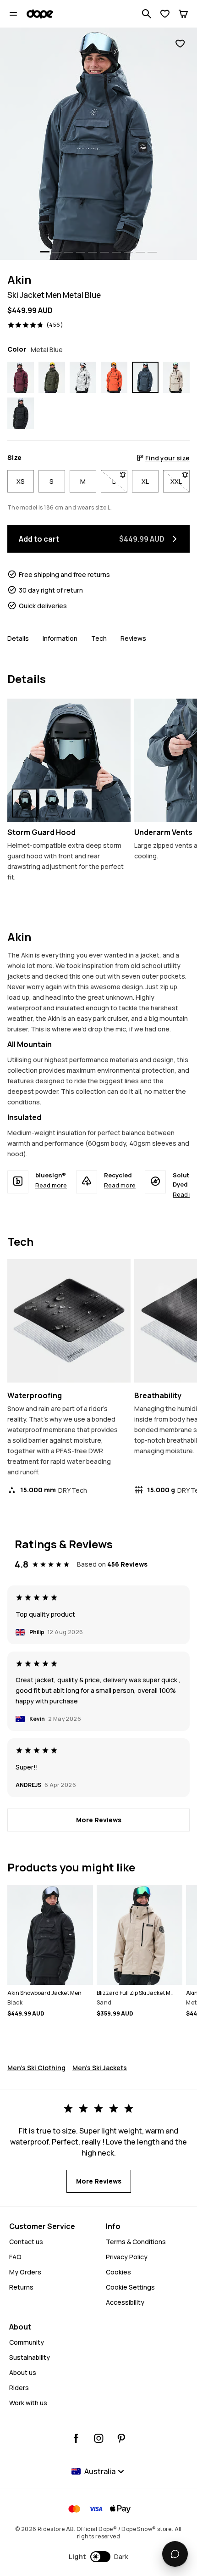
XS (21, 481)
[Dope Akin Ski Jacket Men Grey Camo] (83, 377)
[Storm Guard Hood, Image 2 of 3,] (52, 803)
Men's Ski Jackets (100, 2068)
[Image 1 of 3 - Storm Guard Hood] (69, 760)
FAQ (15, 2257)
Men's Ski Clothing (36, 2068)
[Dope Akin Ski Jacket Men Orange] (114, 377)
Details (18, 638)
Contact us (26, 2242)
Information (60, 638)
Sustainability (30, 2357)
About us (23, 2372)
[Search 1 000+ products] (147, 14)
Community (27, 2342)
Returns (21, 2287)
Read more (51, 1185)
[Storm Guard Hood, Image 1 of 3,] (24, 803)
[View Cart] (183, 14)
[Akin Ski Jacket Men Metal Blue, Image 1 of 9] (98, 144)
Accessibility (125, 2302)
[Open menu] (13, 14)
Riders (19, 2388)
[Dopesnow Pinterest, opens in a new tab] (121, 2438)
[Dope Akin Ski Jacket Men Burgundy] (21, 377)
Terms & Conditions (136, 2242)
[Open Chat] (175, 2554)
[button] (99, 2557)
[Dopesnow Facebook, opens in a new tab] (76, 2438)
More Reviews (99, 1820)
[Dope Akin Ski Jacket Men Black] (21, 413)
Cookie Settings (130, 2287)
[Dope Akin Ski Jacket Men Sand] (176, 377)
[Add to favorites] (180, 44)
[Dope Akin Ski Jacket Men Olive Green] (52, 377)
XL (145, 481)
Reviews (133, 638)
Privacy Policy (127, 2257)
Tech (99, 638)
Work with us (28, 2403)
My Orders (25, 2272)
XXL (180, 481)
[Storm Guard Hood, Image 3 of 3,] (79, 803)
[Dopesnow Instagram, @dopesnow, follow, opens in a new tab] (99, 2438)
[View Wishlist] (165, 14)
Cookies (118, 2272)
